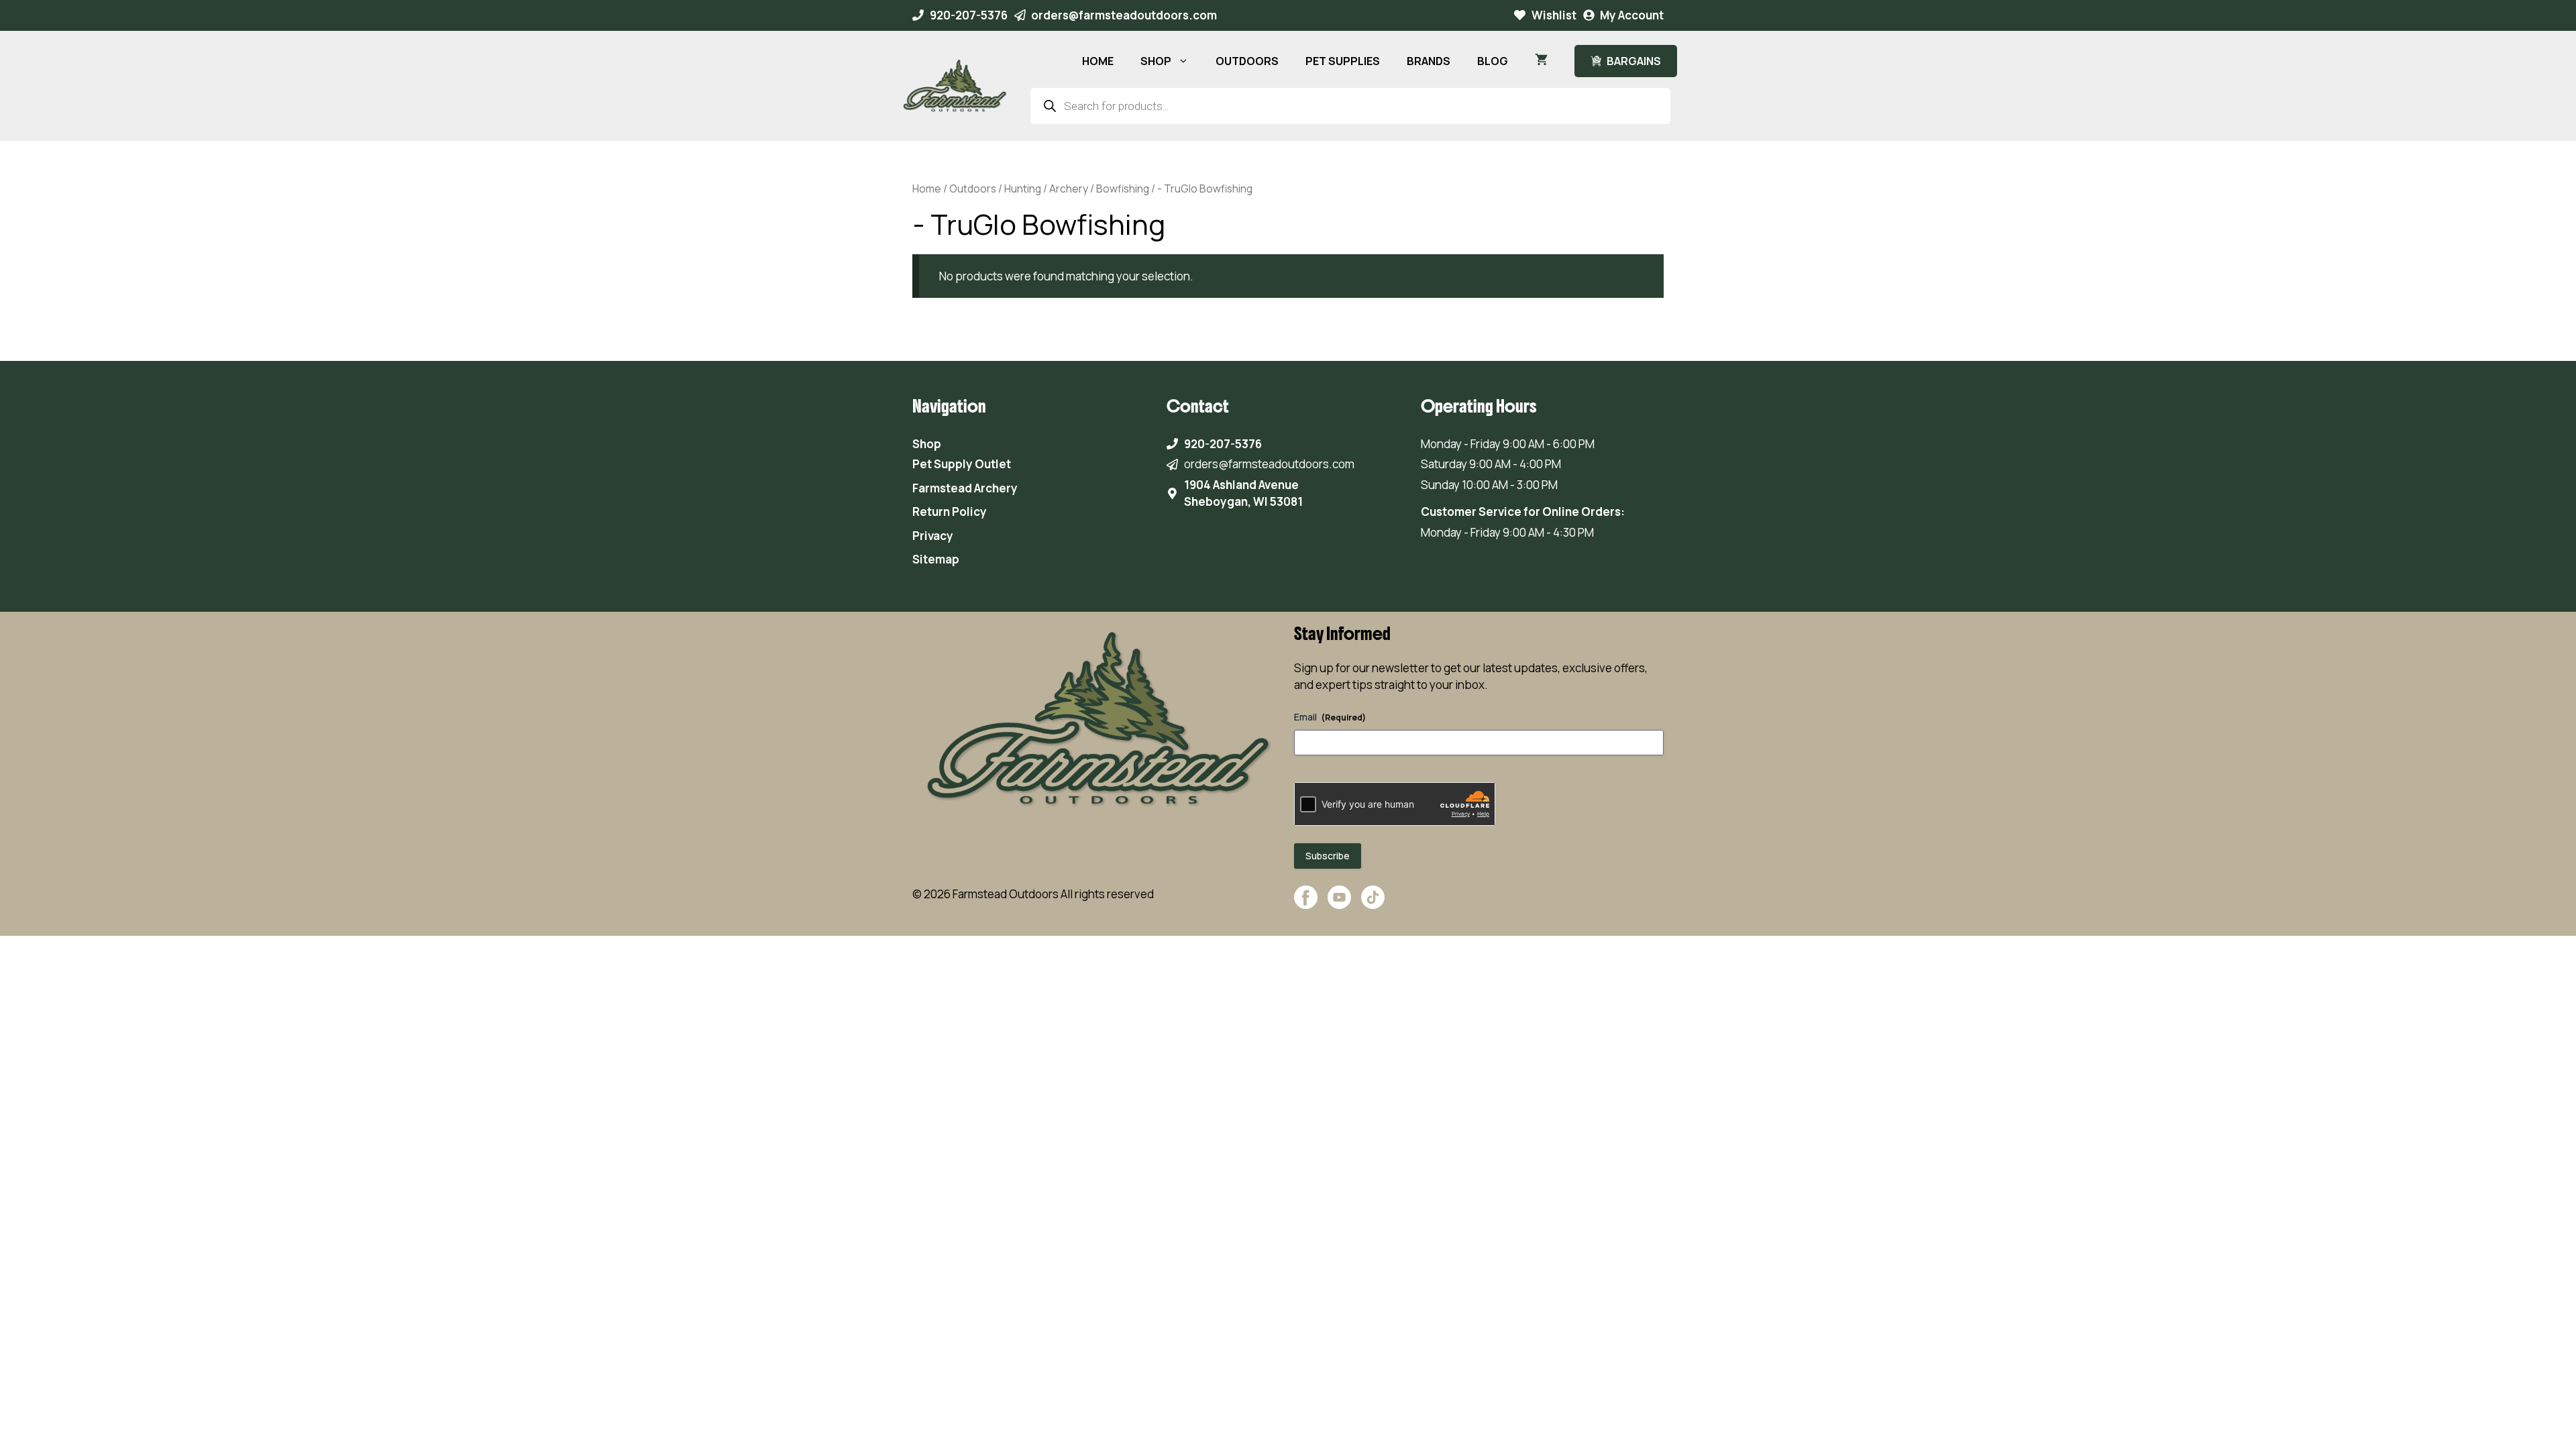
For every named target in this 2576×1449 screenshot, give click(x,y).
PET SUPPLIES (1343, 61)
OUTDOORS (1247, 61)
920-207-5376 (969, 15)
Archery (1069, 189)
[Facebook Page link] (1306, 904)
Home (927, 189)
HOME (1098, 61)
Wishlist (1554, 15)
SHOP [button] (1156, 61)
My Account (1632, 15)
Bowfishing (1123, 189)
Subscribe (1328, 856)
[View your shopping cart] (1541, 61)
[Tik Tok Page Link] (1373, 904)
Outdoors (973, 189)
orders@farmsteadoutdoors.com (1124, 15)
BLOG (1493, 61)
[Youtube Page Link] (1339, 904)
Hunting (1023, 189)
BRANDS (1429, 61)
